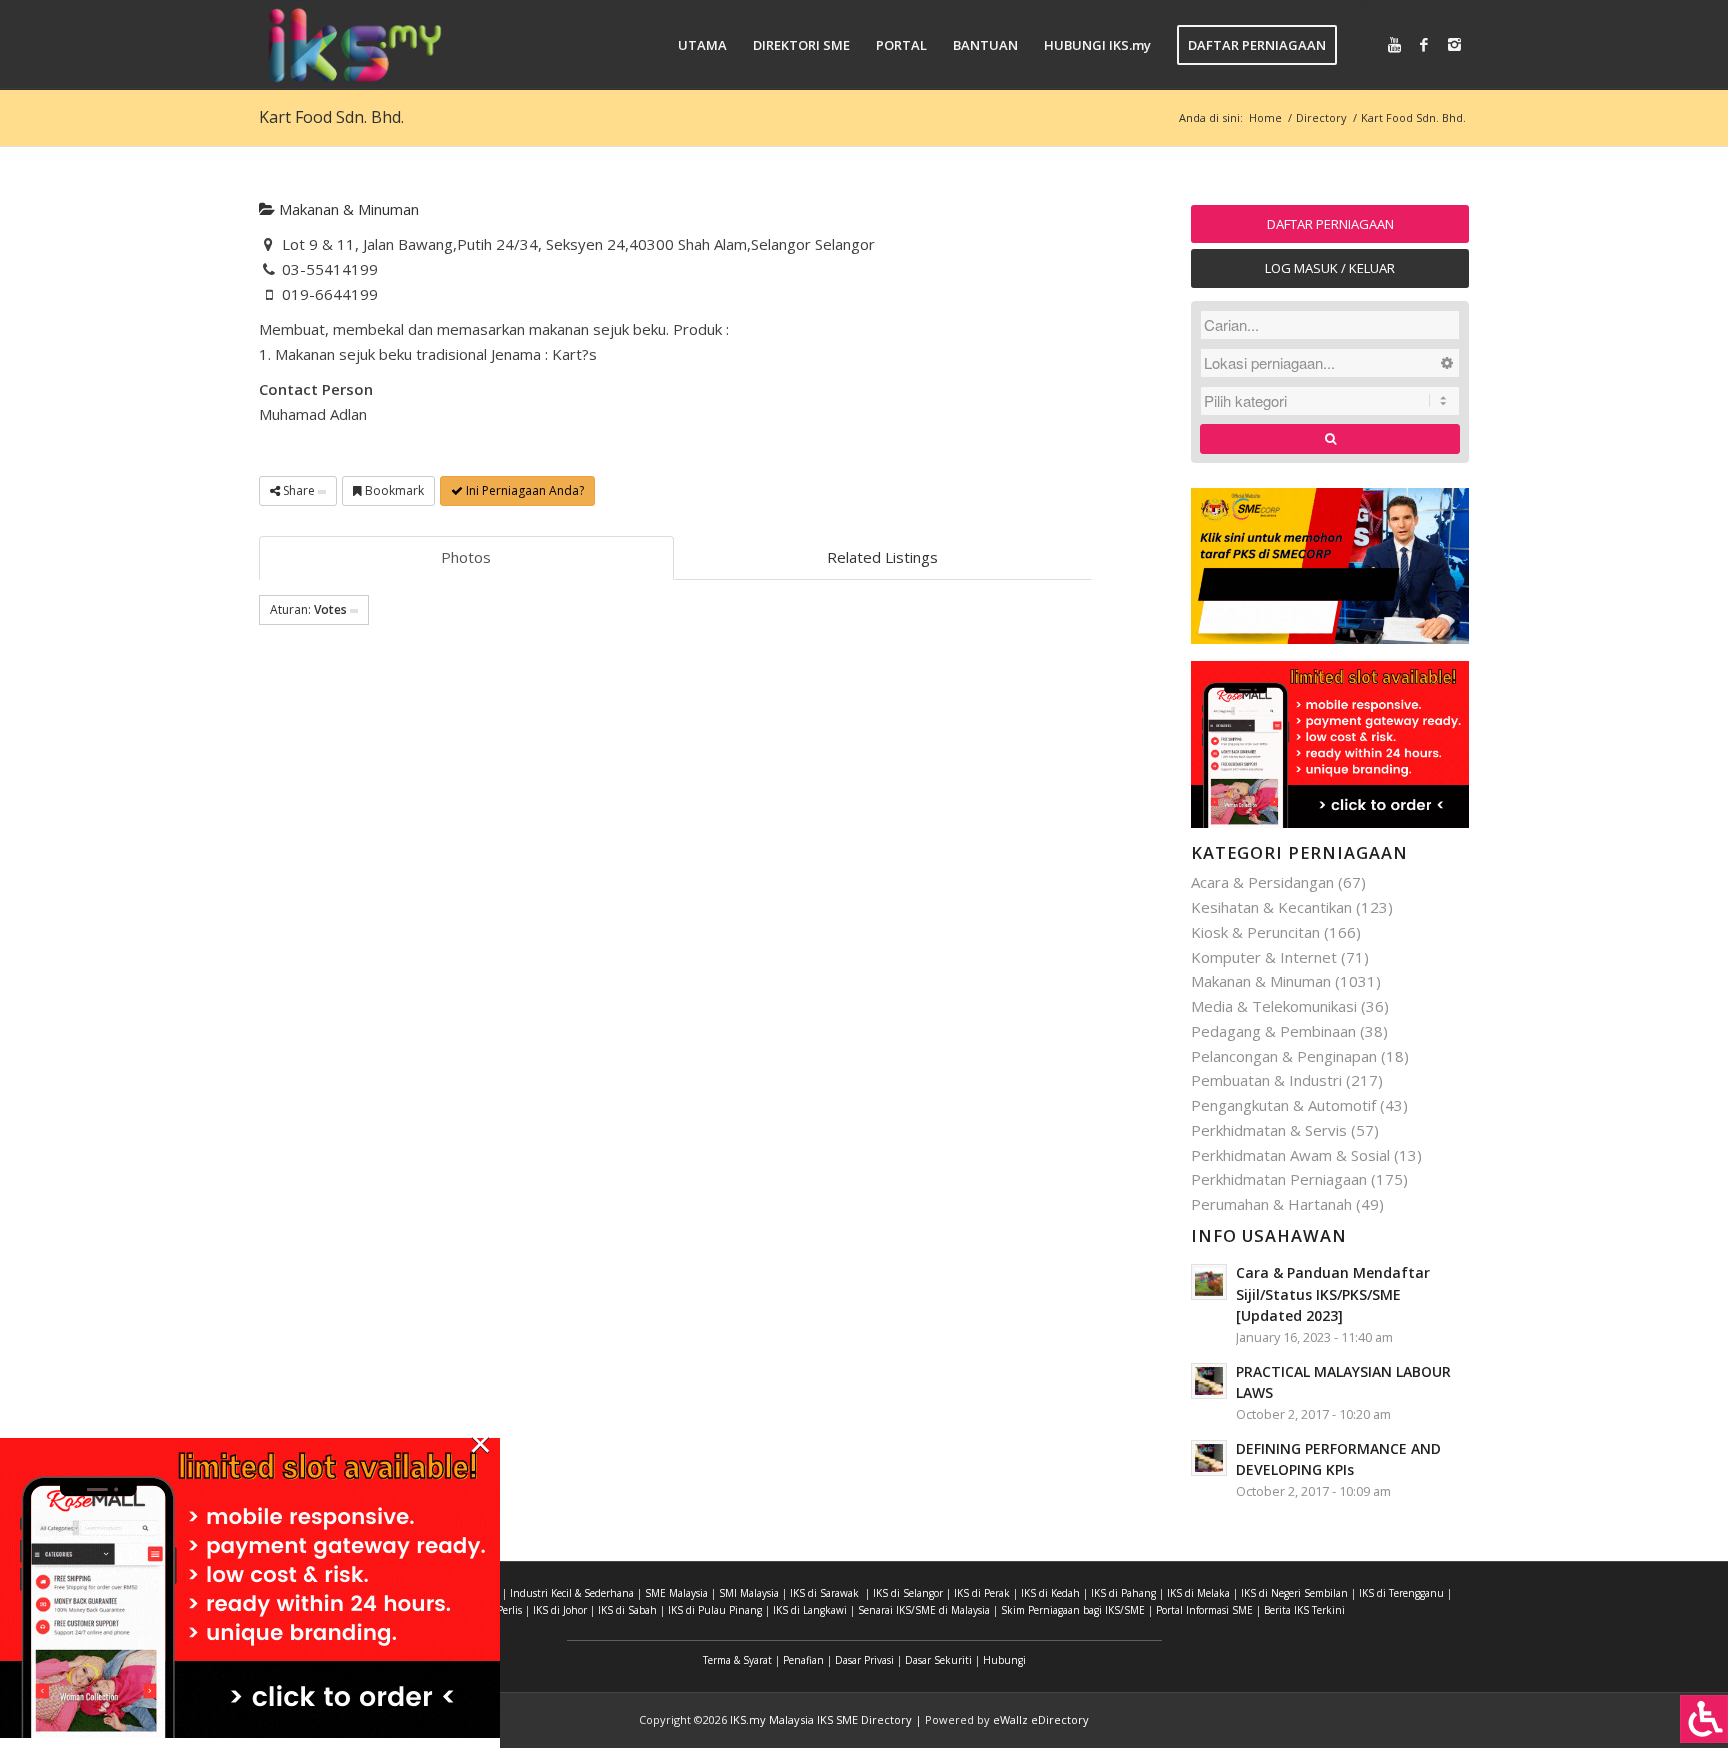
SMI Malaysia (749, 1593)
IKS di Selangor (908, 1593)
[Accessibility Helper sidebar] (1704, 1719)
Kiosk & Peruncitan (1255, 932)
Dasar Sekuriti (938, 1660)
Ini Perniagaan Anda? (523, 490)
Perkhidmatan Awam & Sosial (1290, 1155)
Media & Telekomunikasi (1274, 1006)
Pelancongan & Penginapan (1284, 1056)
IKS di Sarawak (824, 1593)
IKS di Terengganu (1401, 1593)
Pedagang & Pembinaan (1273, 1031)
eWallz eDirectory (1041, 1719)
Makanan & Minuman (347, 209)
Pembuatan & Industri (1266, 1080)
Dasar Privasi (864, 1660)
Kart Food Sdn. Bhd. (331, 117)
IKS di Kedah (1050, 1593)
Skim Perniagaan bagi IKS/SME (1073, 1610)
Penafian (803, 1660)
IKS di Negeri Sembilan (1294, 1593)
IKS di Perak (982, 1593)
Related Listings (882, 557)
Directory (1321, 117)
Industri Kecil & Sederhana (572, 1593)
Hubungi (1004, 1660)
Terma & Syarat (737, 1660)
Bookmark (393, 490)
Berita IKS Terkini (1304, 1610)
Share (299, 490)
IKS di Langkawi (810, 1610)
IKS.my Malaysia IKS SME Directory (821, 1719)
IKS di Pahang (1123, 1593)
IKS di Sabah (627, 1610)
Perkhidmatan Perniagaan (1279, 1179)
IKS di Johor (560, 1610)
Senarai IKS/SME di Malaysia (924, 1610)
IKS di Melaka (1198, 1593)
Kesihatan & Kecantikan (1271, 907)
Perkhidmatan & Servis (1269, 1130)
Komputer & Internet (1264, 957)
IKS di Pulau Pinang (715, 1610)
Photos (466, 557)
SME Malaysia (676, 1593)
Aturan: (308, 609)
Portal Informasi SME (1204, 1610)
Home (1265, 117)
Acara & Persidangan (1262, 882)
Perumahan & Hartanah (1271, 1204)
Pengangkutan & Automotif (1283, 1105)
